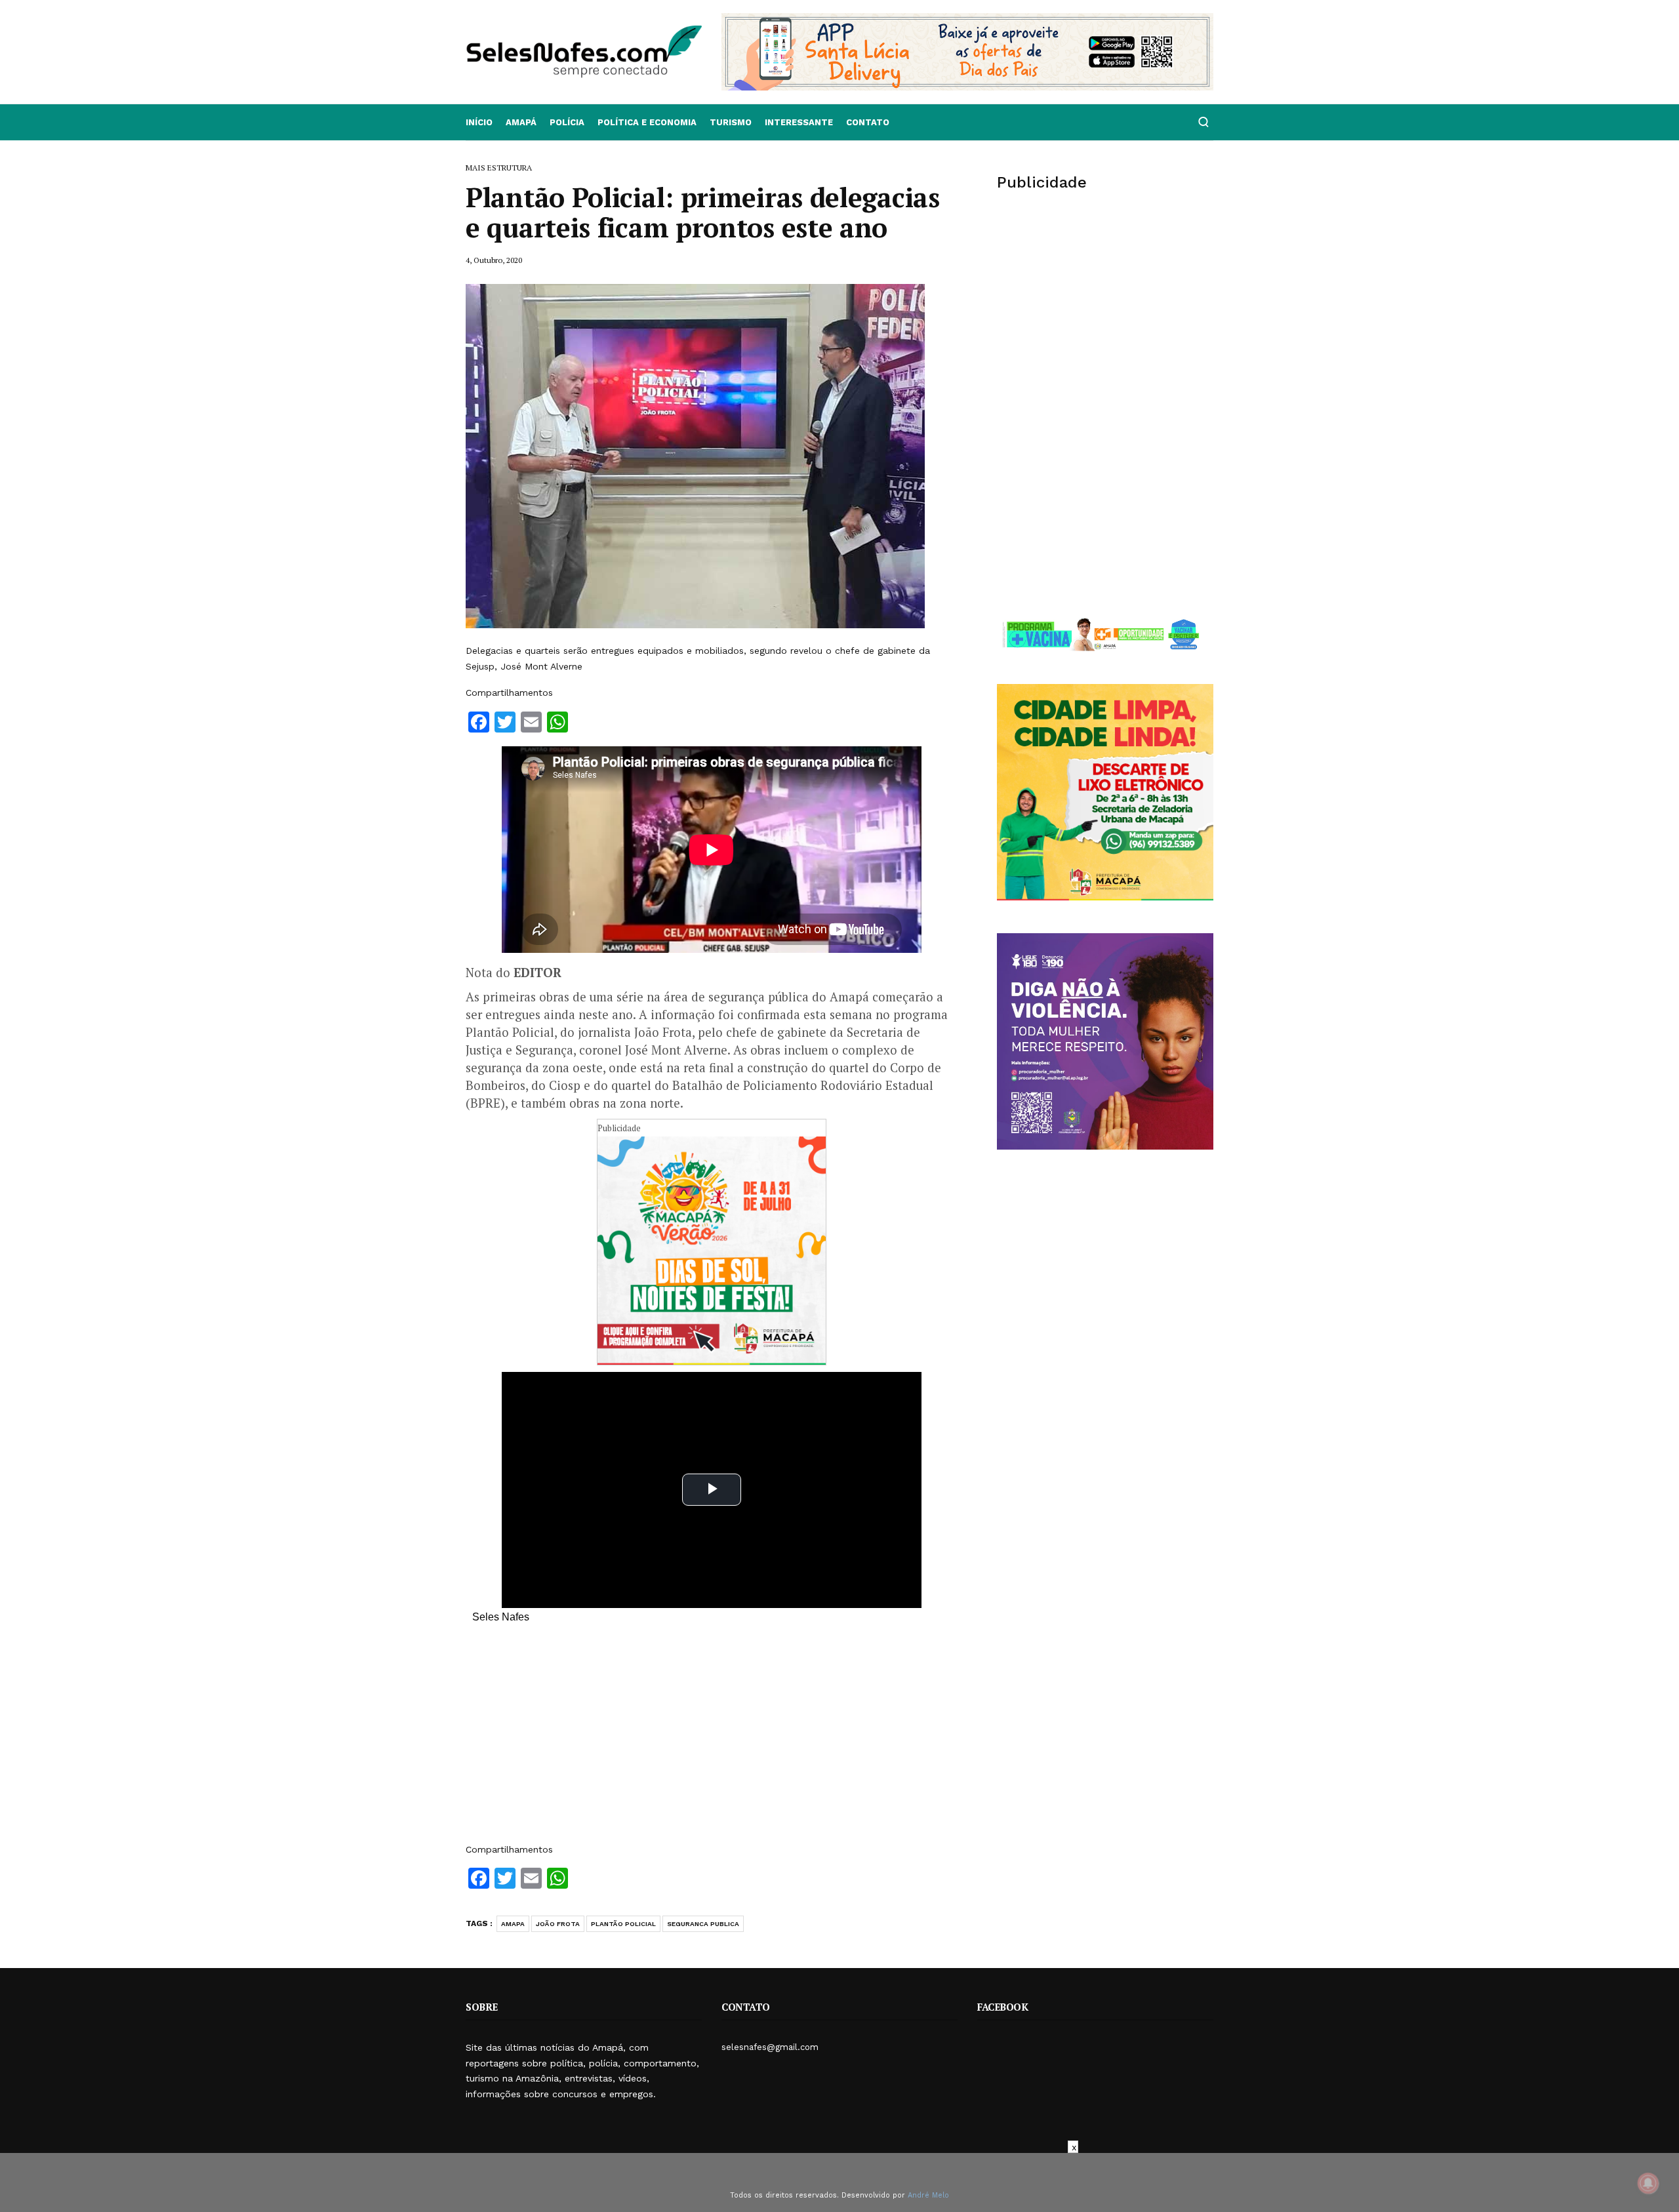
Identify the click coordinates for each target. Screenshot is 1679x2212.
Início (479, 122)
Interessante (799, 122)
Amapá (521, 122)
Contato (868, 122)
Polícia (567, 122)
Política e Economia (647, 122)
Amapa (513, 1924)
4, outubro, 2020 (494, 260)
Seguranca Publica (703, 1924)
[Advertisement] (712, 1740)
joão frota (558, 1924)
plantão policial (623, 1924)
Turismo (731, 122)
